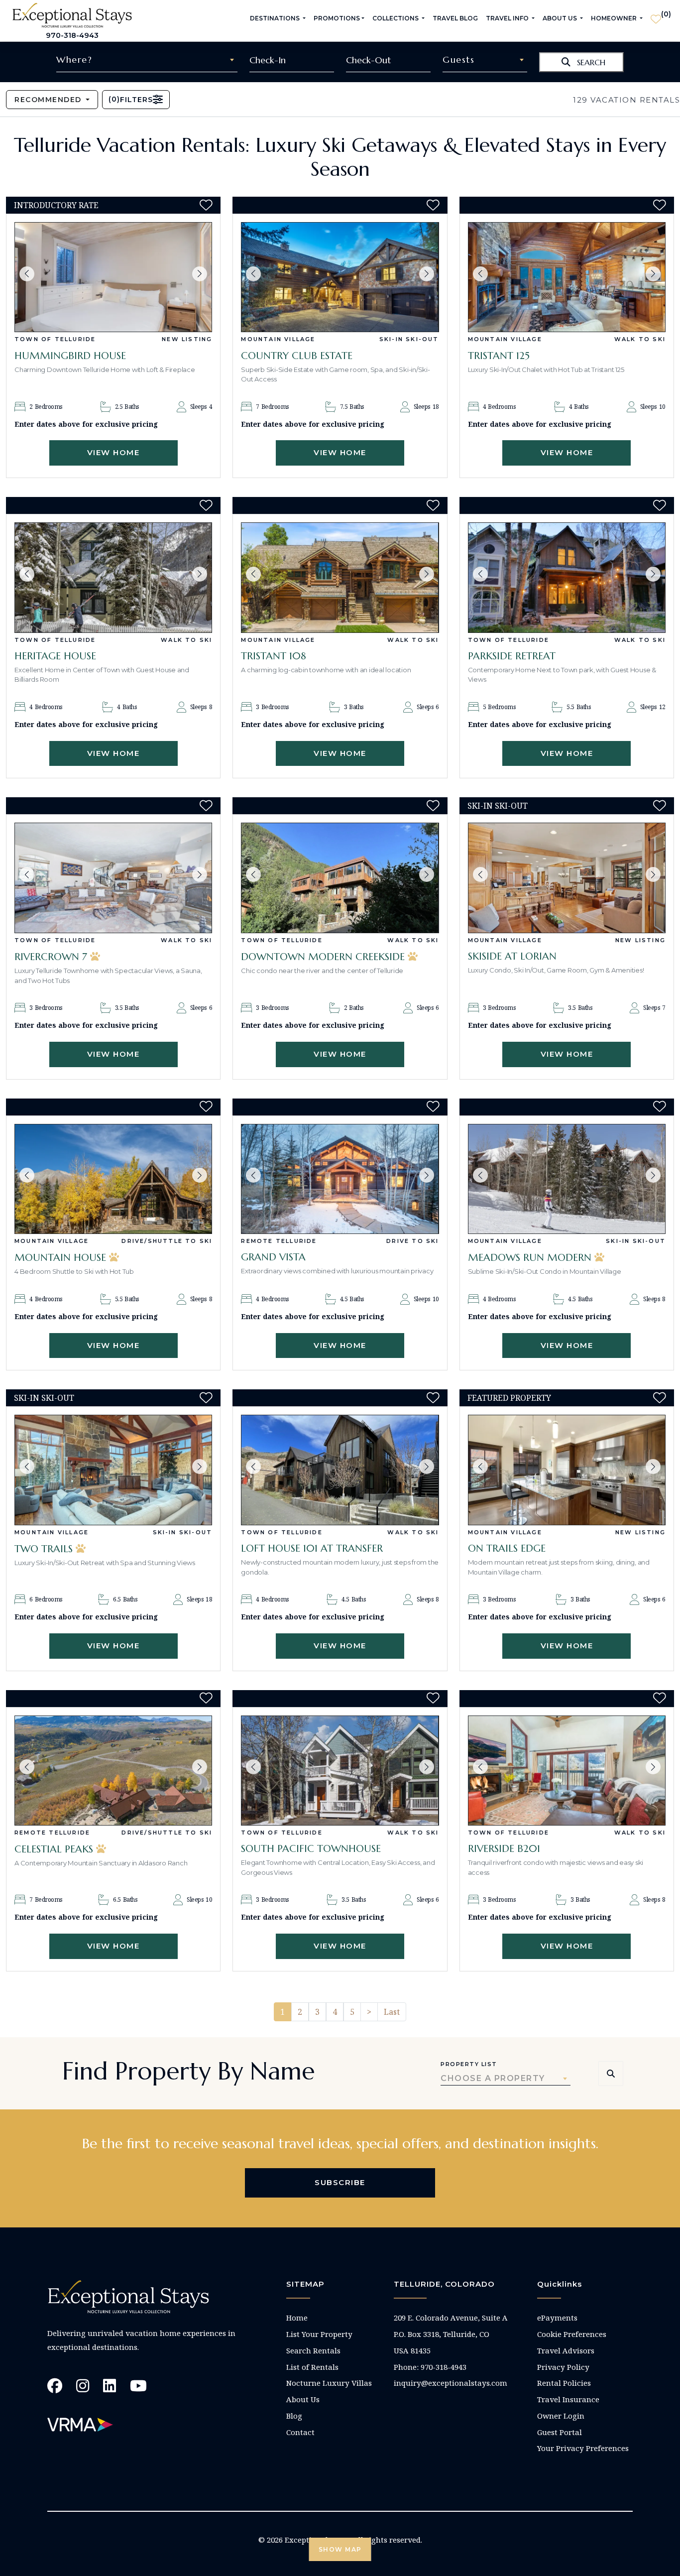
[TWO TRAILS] (113, 1470)
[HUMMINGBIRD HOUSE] (113, 277)
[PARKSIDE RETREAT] (567, 577)
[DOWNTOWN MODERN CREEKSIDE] (340, 878)
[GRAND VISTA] (340, 1179)
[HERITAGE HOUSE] (113, 577)
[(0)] (656, 15)
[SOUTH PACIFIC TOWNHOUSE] (340, 1771)
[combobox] (147, 60)
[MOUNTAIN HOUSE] (113, 1179)
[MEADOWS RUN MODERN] (567, 1179)
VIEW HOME (113, 452)
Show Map (340, 2549)
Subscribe (340, 2182)
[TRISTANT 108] (340, 577)
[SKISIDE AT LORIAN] (567, 878)
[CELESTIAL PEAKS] (113, 1771)
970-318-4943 (72, 35)
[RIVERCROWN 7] (113, 878)
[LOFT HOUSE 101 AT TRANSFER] (340, 1470)
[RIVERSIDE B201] (567, 1771)
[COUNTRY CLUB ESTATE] (340, 277)
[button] (27, 274)
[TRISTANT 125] (567, 277)
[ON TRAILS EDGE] (567, 1470)
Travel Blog (455, 18)
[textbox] (147, 60)
